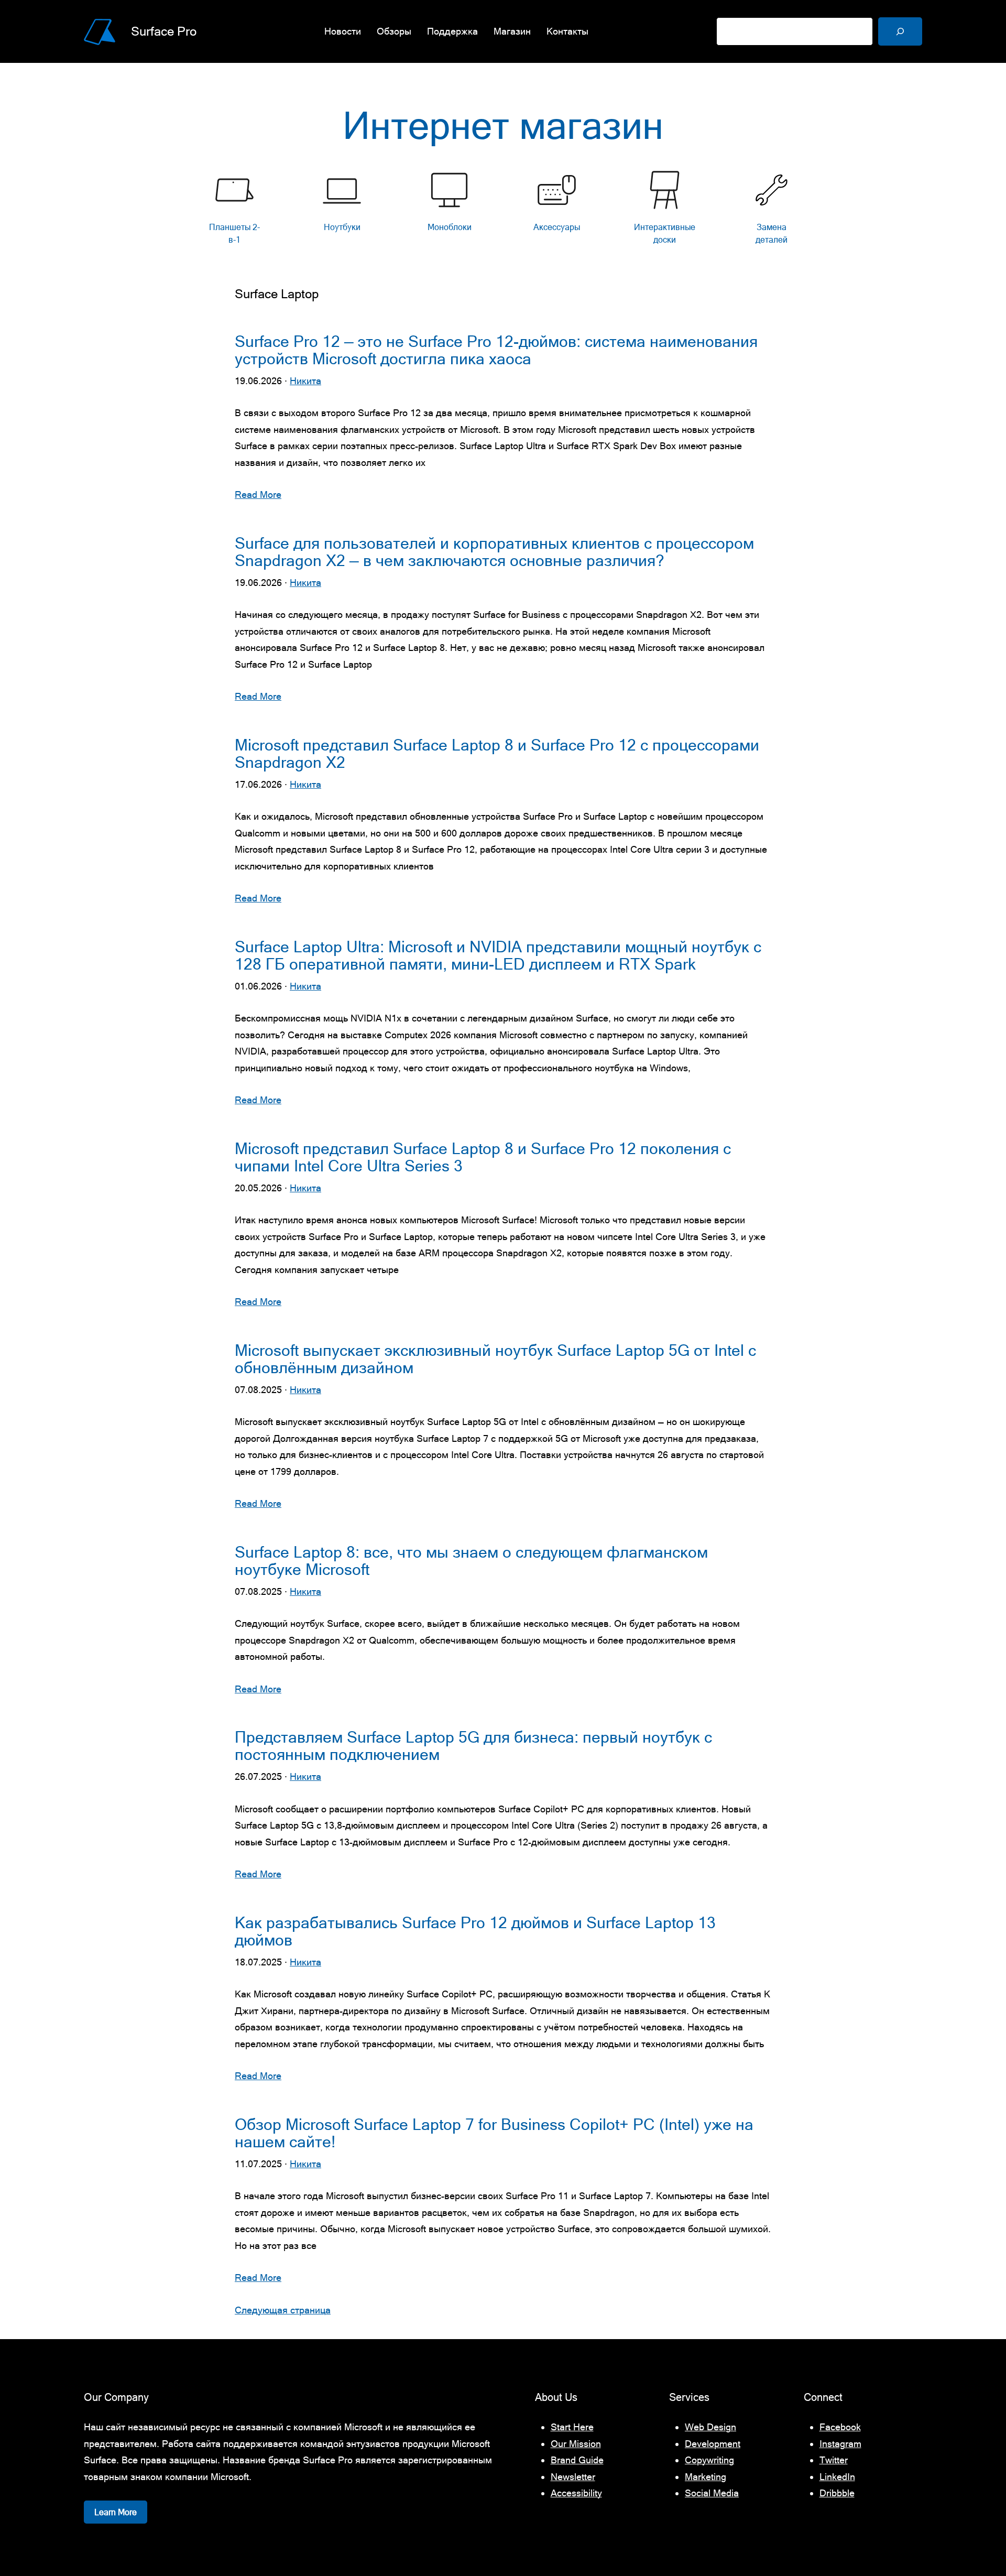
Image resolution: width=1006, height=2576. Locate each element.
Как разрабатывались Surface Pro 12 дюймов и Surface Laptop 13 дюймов (475, 1931)
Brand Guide (577, 2460)
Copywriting (709, 2460)
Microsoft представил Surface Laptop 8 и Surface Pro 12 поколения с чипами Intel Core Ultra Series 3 (483, 1157)
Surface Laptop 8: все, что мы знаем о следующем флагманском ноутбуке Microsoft (471, 1561)
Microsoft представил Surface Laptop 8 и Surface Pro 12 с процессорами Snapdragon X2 (497, 754)
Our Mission (576, 2444)
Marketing (706, 2477)
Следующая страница (283, 2310)
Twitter (834, 2460)
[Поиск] (900, 31)
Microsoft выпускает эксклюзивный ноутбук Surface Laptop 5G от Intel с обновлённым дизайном (495, 1359)
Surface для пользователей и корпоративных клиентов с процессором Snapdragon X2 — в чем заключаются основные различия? (494, 552)
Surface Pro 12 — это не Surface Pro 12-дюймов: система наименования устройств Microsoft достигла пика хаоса (496, 350)
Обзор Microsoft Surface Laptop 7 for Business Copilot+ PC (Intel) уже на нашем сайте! (494, 2133)
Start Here (572, 2427)
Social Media (712, 2493)
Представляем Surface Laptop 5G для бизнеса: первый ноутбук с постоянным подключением (473, 1746)
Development (713, 2444)
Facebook (840, 2427)
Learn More (116, 2512)
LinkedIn (837, 2477)
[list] (503, 210)
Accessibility (576, 2493)
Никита (305, 381)
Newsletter (573, 2477)
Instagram (840, 2444)
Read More (258, 494)
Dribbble (837, 2493)
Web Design (710, 2427)
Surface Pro (164, 31)
